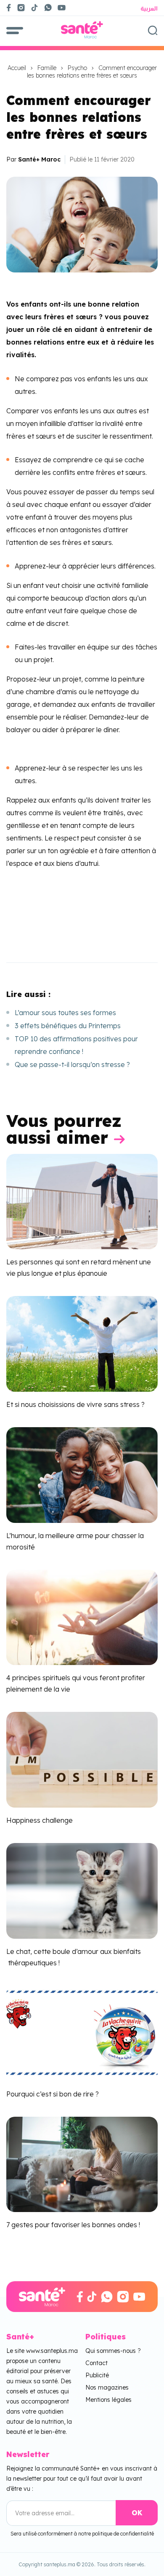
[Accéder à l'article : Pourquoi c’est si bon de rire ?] (82, 2032)
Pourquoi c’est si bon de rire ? (53, 2094)
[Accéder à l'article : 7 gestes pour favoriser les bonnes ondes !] (82, 2164)
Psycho (77, 68)
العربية (149, 8)
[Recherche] (153, 30)
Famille (47, 68)
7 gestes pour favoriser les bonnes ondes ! (73, 2225)
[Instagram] (21, 8)
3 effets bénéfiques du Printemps (68, 1026)
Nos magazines (107, 2387)
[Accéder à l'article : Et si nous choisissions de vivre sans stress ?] (82, 1343)
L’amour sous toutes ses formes (65, 1013)
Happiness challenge (40, 1820)
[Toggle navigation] (15, 30)
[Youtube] (65, 8)
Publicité (97, 2375)
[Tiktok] (34, 8)
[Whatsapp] (48, 8)
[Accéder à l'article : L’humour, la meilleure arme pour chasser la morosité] (82, 1474)
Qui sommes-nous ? (113, 2351)
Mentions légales (108, 2400)
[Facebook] (9, 8)
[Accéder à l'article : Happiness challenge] (82, 1759)
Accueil (17, 68)
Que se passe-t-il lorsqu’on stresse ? (72, 1064)
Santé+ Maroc (39, 159)
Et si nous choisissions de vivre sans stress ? (75, 1404)
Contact (97, 2363)
